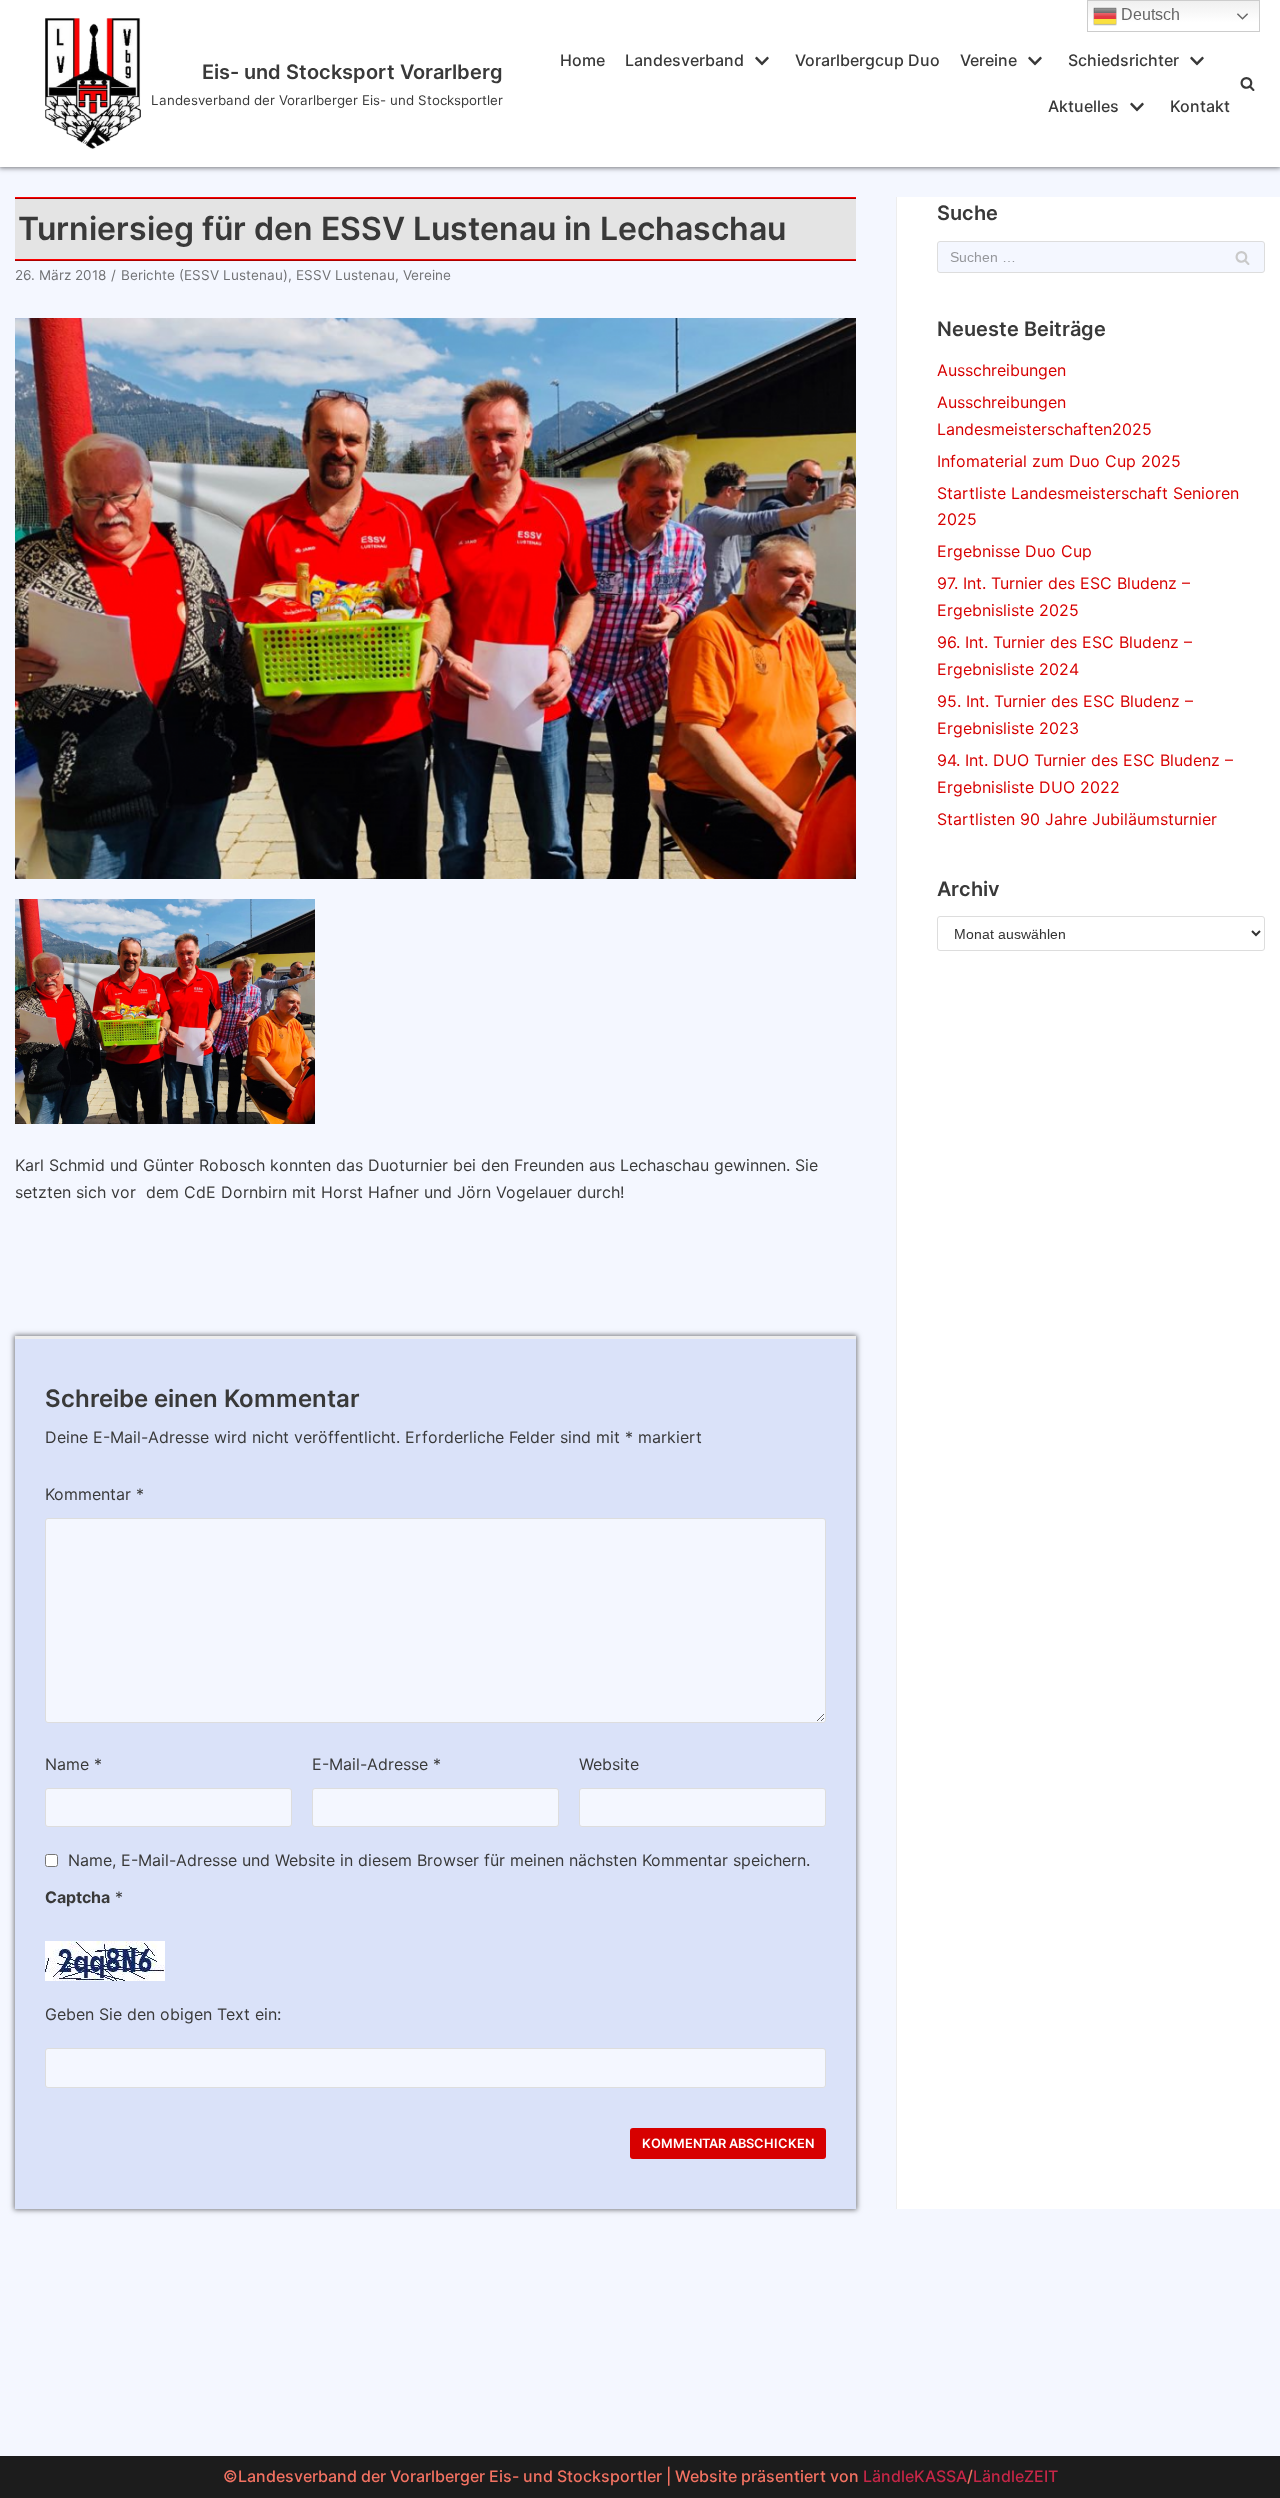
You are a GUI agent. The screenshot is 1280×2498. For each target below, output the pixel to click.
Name (73, 1764)
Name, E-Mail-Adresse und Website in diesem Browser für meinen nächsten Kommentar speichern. (439, 1860)
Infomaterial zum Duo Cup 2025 (1059, 461)
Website (609, 1764)
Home (582, 60)
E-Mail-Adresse (376, 1764)
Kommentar (94, 1494)
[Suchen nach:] (1101, 257)
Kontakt (1200, 106)
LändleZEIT (1015, 2476)
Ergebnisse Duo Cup (1014, 551)
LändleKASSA (915, 2476)
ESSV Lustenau (345, 275)
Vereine (427, 275)
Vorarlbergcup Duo (867, 60)
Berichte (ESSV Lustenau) (204, 275)
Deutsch (1148, 14)
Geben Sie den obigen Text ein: (163, 2014)
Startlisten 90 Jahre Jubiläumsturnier (1077, 819)
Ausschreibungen (1001, 370)
